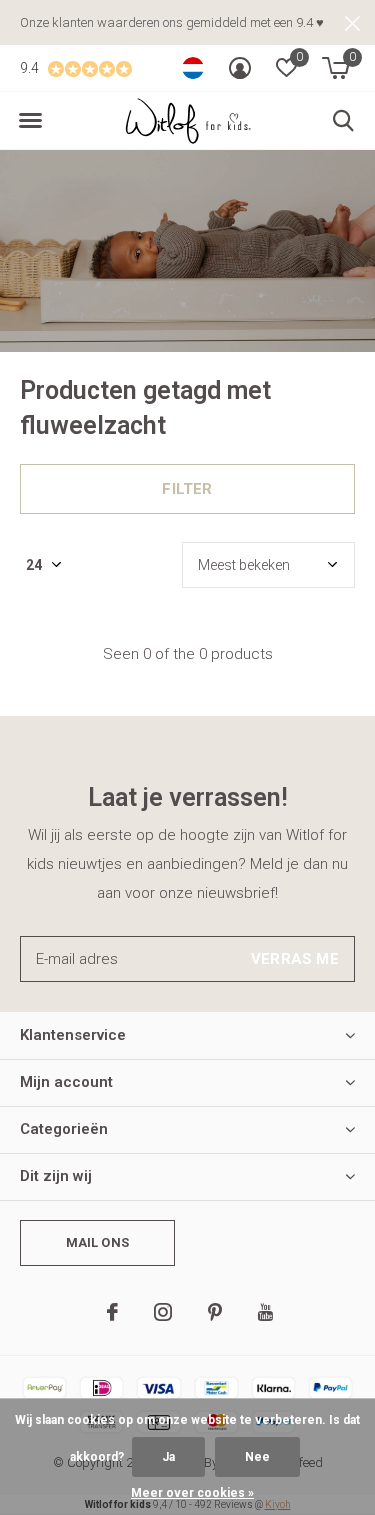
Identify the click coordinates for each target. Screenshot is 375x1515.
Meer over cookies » (192, 1493)
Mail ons (97, 1242)
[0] (335, 68)
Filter (187, 489)
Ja (168, 1457)
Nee (257, 1457)
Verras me (295, 959)
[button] (30, 121)
